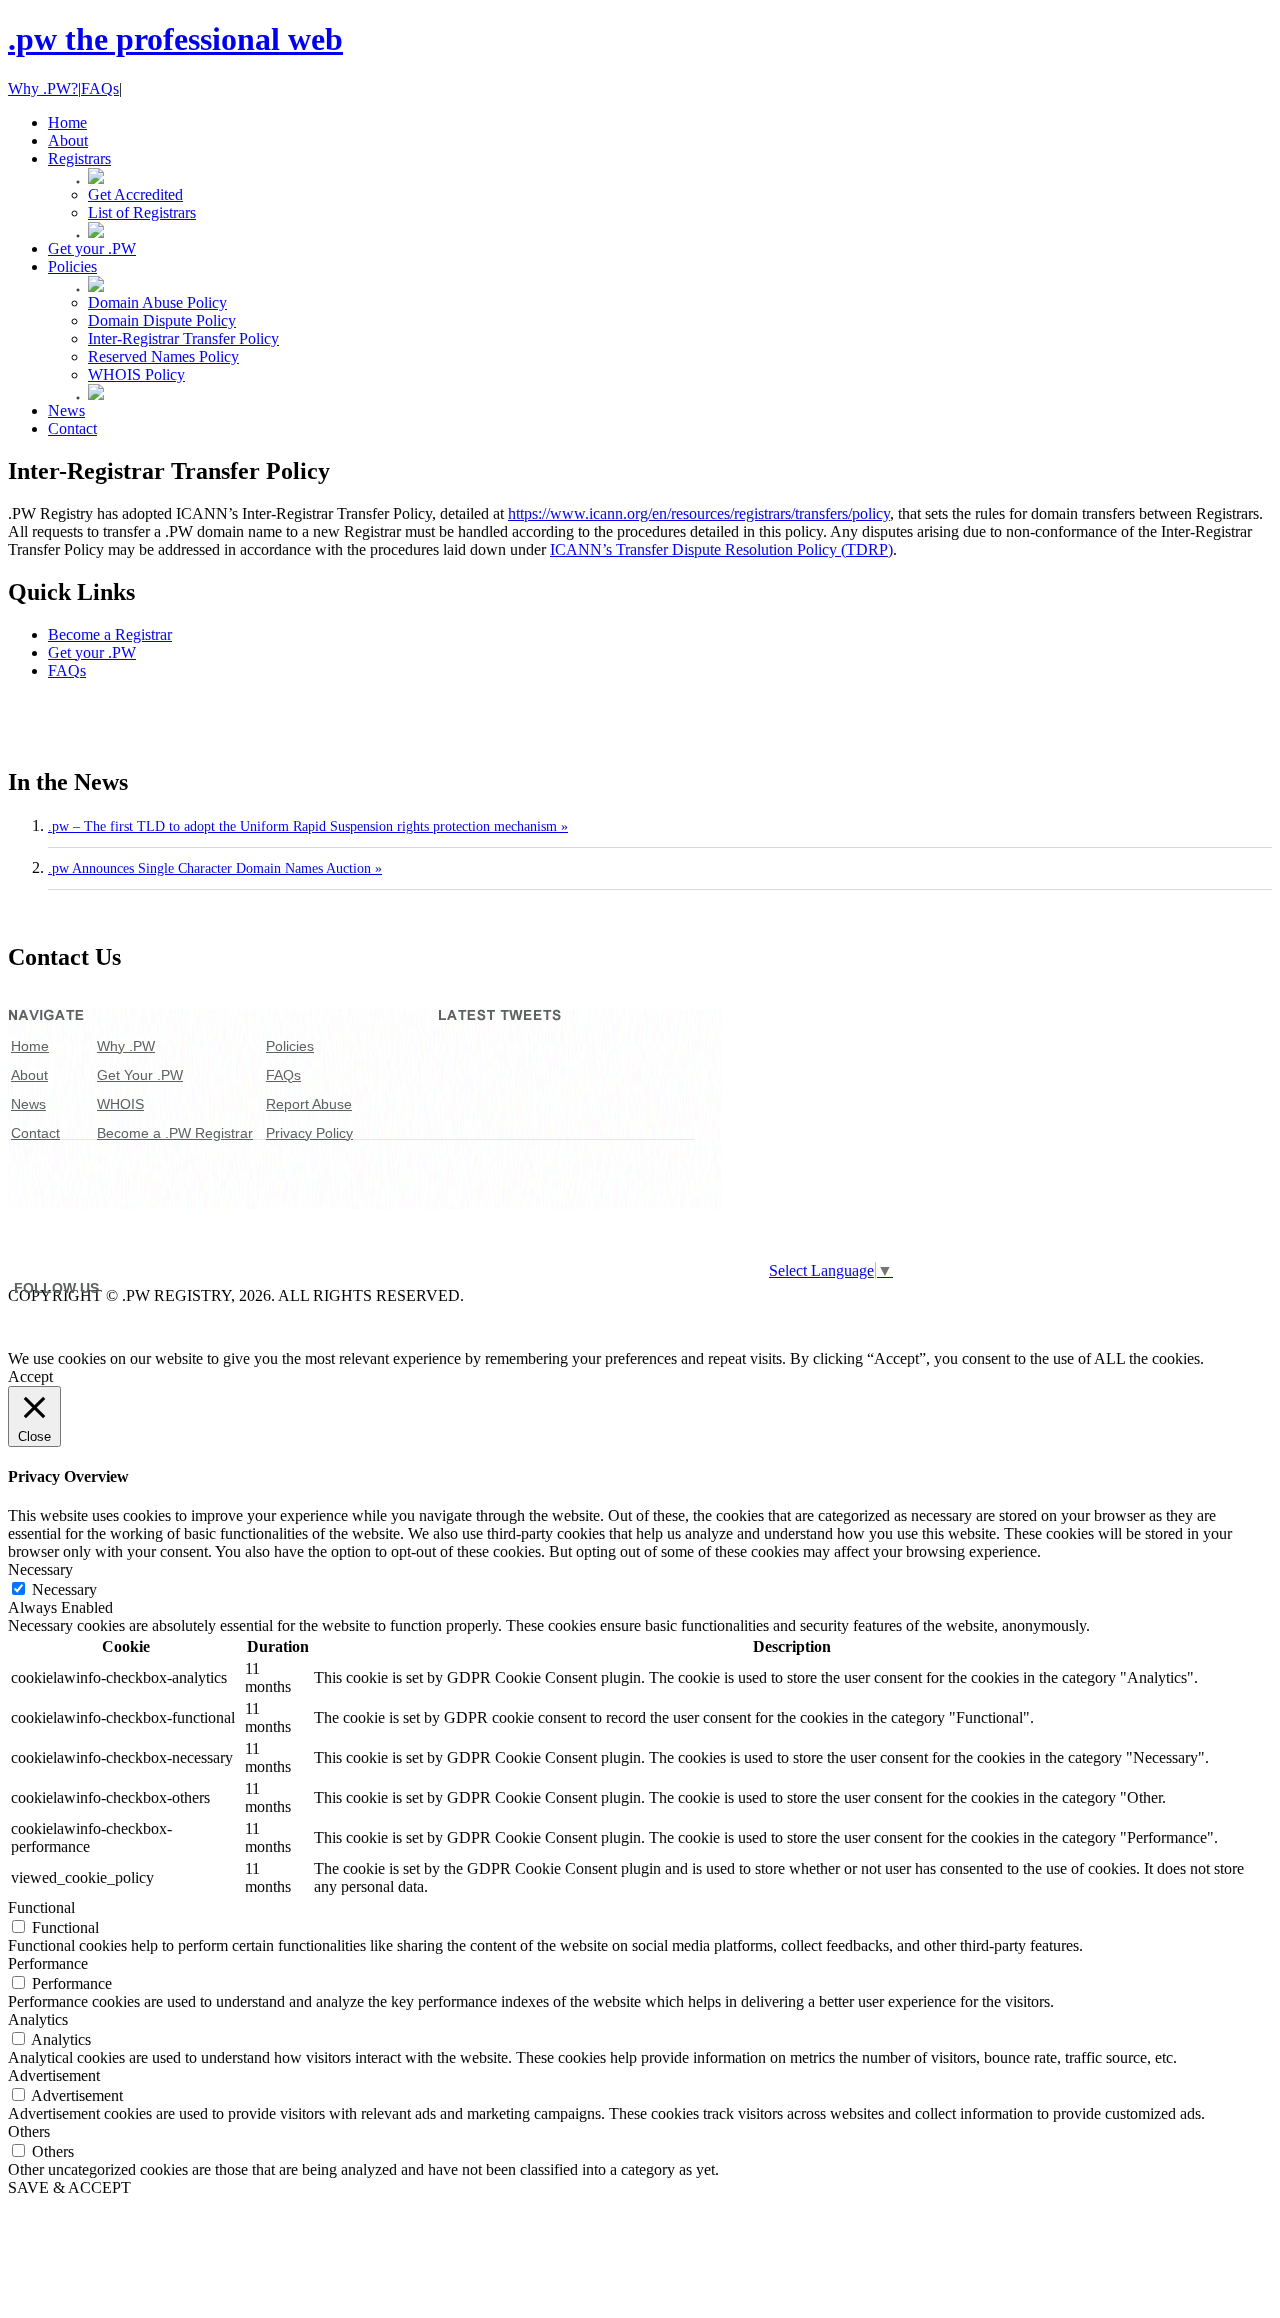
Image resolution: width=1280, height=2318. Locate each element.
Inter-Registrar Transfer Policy (183, 338)
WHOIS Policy (136, 374)
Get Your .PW (140, 1075)
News (28, 1104)
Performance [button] (48, 1963)
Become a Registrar (110, 634)
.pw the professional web (175, 39)
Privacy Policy (309, 1133)
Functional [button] (41, 1907)
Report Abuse (309, 1104)
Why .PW (126, 1046)
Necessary (64, 1589)
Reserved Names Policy (163, 356)
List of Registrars (142, 212)
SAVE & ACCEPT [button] (69, 2187)
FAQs (100, 88)
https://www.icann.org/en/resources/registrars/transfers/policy (699, 513)
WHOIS (120, 1104)
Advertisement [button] (54, 2075)
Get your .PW (92, 652)
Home (30, 1046)
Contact (35, 1133)
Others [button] (29, 2131)
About (29, 1075)
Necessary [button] (40, 1569)
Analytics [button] (38, 2019)
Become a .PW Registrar (175, 1133)
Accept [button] (30, 1376)
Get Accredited (135, 194)
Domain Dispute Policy (162, 320)
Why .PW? (43, 88)
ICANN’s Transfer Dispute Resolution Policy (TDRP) (721, 549)
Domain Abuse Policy (157, 302)
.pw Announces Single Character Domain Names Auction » (215, 868)
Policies (290, 1046)
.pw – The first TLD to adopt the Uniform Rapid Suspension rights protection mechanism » (308, 826)
